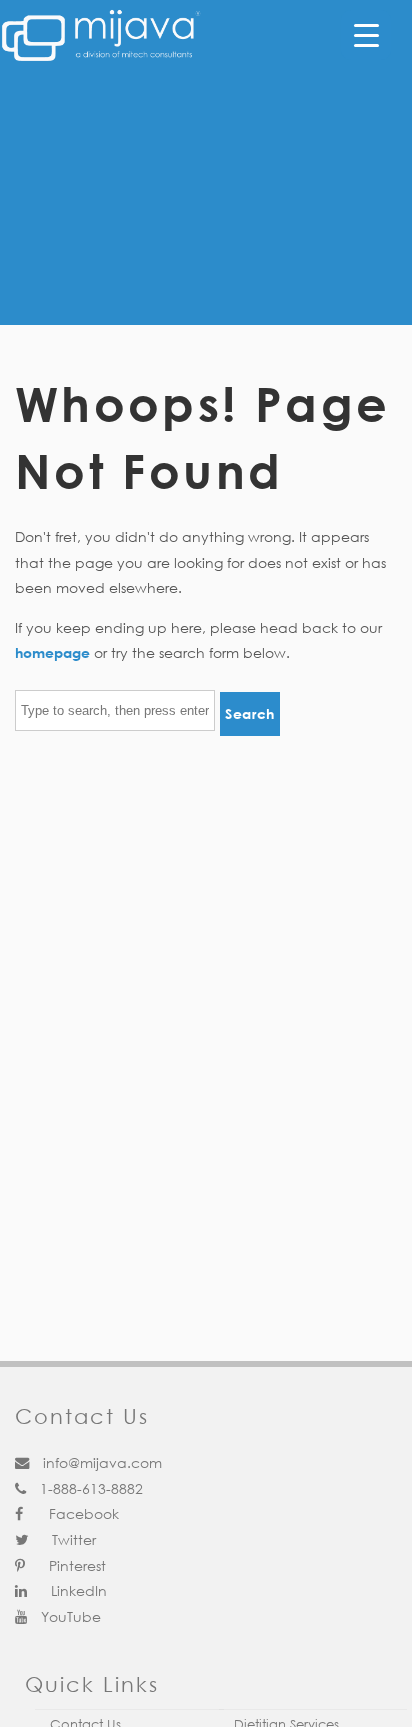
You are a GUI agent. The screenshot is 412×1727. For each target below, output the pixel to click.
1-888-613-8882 (89, 1488)
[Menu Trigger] (366, 35)
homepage (52, 652)
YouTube (69, 1616)
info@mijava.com (100, 1462)
